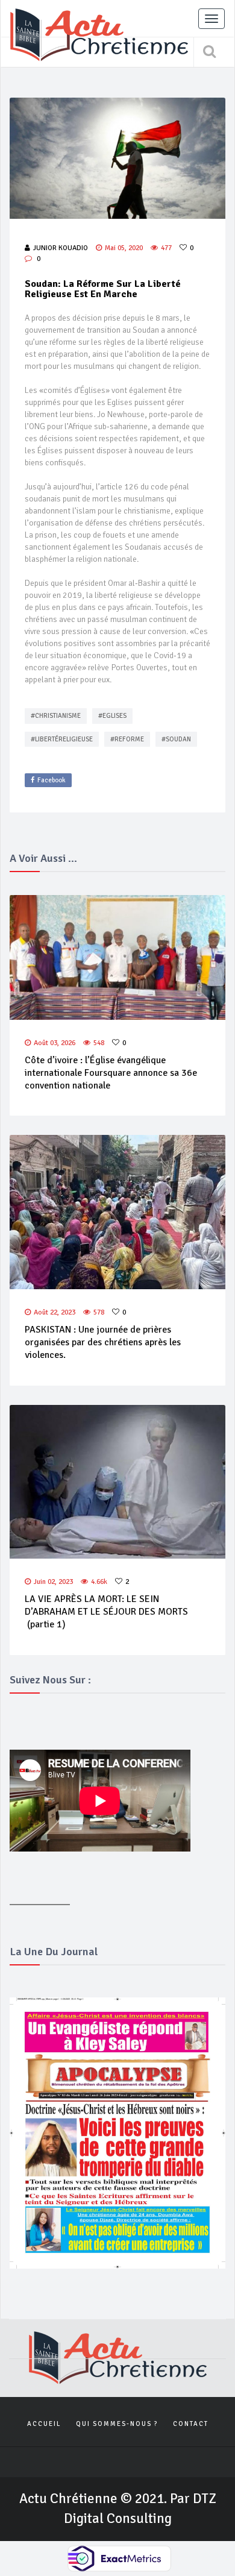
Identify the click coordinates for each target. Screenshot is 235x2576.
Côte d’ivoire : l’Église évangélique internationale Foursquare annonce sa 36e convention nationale (111, 1073)
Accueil (44, 2424)
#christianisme (56, 716)
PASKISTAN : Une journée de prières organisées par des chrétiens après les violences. (103, 1342)
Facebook (52, 780)
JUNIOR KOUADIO (61, 248)
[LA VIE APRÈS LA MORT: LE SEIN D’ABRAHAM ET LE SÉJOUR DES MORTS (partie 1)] (117, 1482)
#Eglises (112, 716)
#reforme (127, 739)
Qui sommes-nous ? (117, 2424)
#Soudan (176, 739)
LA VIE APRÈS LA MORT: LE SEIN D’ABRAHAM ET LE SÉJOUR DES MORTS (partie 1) (106, 1612)
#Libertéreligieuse (62, 739)
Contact (191, 2424)
